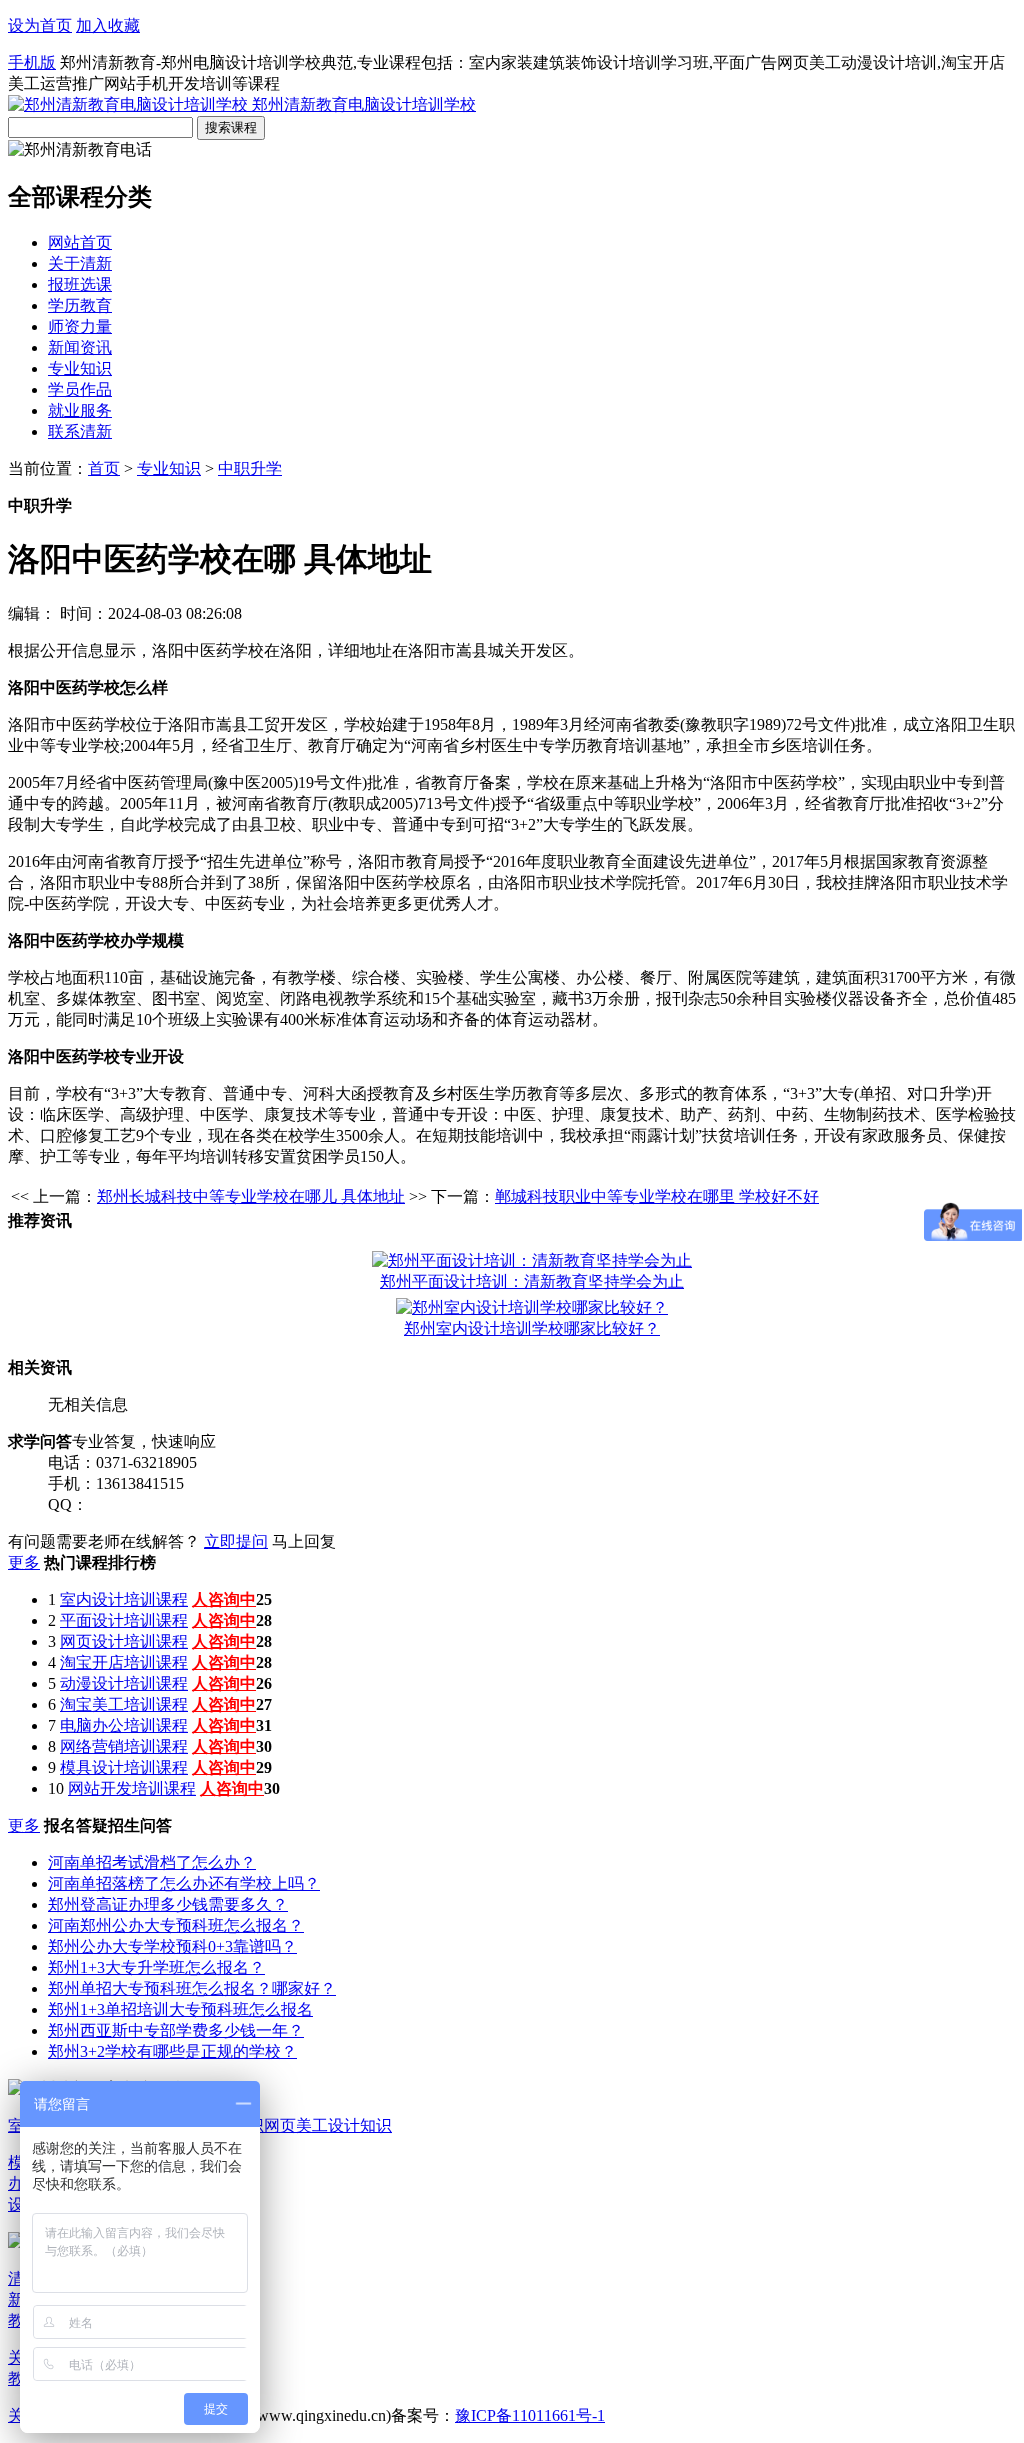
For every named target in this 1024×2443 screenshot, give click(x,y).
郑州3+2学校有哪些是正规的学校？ (172, 2051)
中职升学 (250, 468)
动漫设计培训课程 (124, 1683)
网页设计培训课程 (124, 1641)
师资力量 (80, 326)
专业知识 (80, 368)
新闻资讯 (80, 347)
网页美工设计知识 (328, 2125)
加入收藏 (108, 25)
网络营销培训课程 (124, 1746)
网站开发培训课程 (132, 1788)
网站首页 (80, 242)
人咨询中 (224, 1599)
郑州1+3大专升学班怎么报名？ (156, 1967)
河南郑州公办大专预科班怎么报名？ (176, 1925)
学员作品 (80, 389)
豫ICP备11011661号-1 (530, 2415)
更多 (24, 1562)
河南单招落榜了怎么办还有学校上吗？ (184, 1883)
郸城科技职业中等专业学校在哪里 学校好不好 (657, 1196)
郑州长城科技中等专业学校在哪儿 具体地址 (251, 1196)
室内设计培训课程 (124, 1599)
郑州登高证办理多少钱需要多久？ (168, 1904)
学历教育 (80, 305)
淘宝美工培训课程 (124, 1704)
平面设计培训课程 (124, 1620)
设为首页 (40, 25)
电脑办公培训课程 (124, 1725)
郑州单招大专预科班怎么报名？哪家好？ (192, 1988)
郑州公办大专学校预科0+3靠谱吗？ (172, 1946)
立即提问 (236, 1541)
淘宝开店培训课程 (124, 1662)
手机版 (32, 62)
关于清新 (80, 263)
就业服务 (80, 410)
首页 (104, 468)
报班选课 (80, 284)
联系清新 (80, 431)
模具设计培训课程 (124, 1767)
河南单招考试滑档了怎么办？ (152, 1862)
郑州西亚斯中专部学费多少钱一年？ (176, 2030)
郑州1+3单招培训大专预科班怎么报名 (180, 2009)
